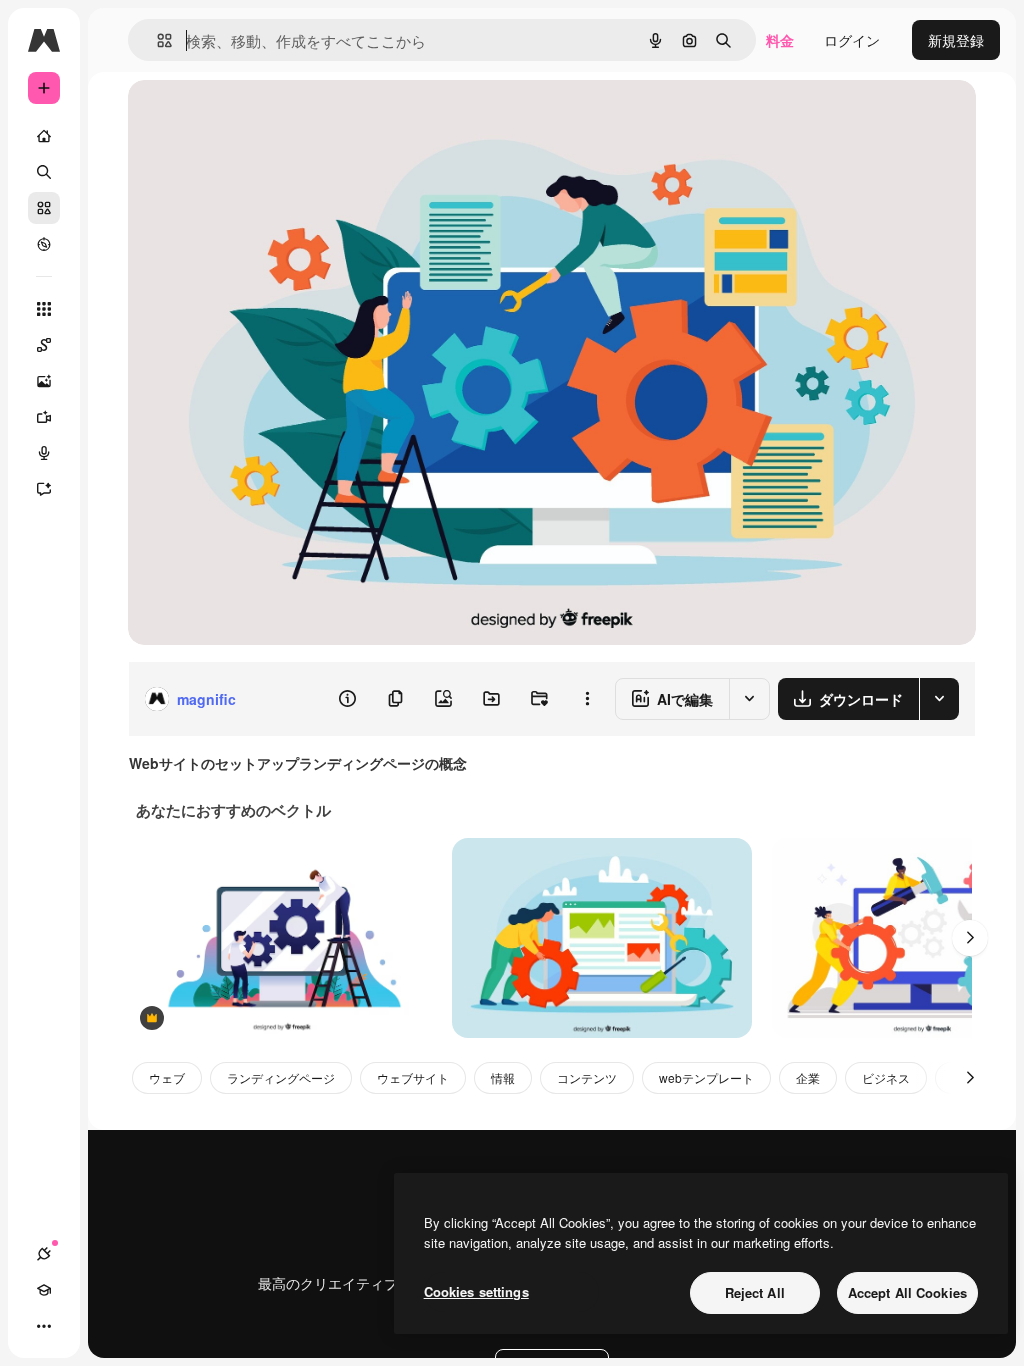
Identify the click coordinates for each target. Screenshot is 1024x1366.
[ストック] (44, 208)
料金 (780, 40)
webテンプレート (706, 1077)
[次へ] (970, 938)
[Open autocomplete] (156, 40)
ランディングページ (281, 1077)
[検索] (44, 172)
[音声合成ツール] (44, 453)
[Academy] (44, 1290)
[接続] (44, 1254)
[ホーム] (44, 136)
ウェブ (167, 1077)
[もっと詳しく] (44, 244)
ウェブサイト (413, 1077)
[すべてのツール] (44, 309)
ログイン (852, 40)
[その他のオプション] (587, 699)
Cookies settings (476, 1291)
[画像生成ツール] (44, 381)
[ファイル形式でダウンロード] (939, 699)
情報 (503, 1077)
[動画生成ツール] (44, 417)
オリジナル (265, 117)
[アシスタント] (44, 489)
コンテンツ (587, 1077)
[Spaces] (44, 345)
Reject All (755, 1292)
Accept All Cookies (907, 1292)
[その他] (44, 1326)
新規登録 (956, 40)
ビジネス (886, 1077)
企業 (808, 1077)
